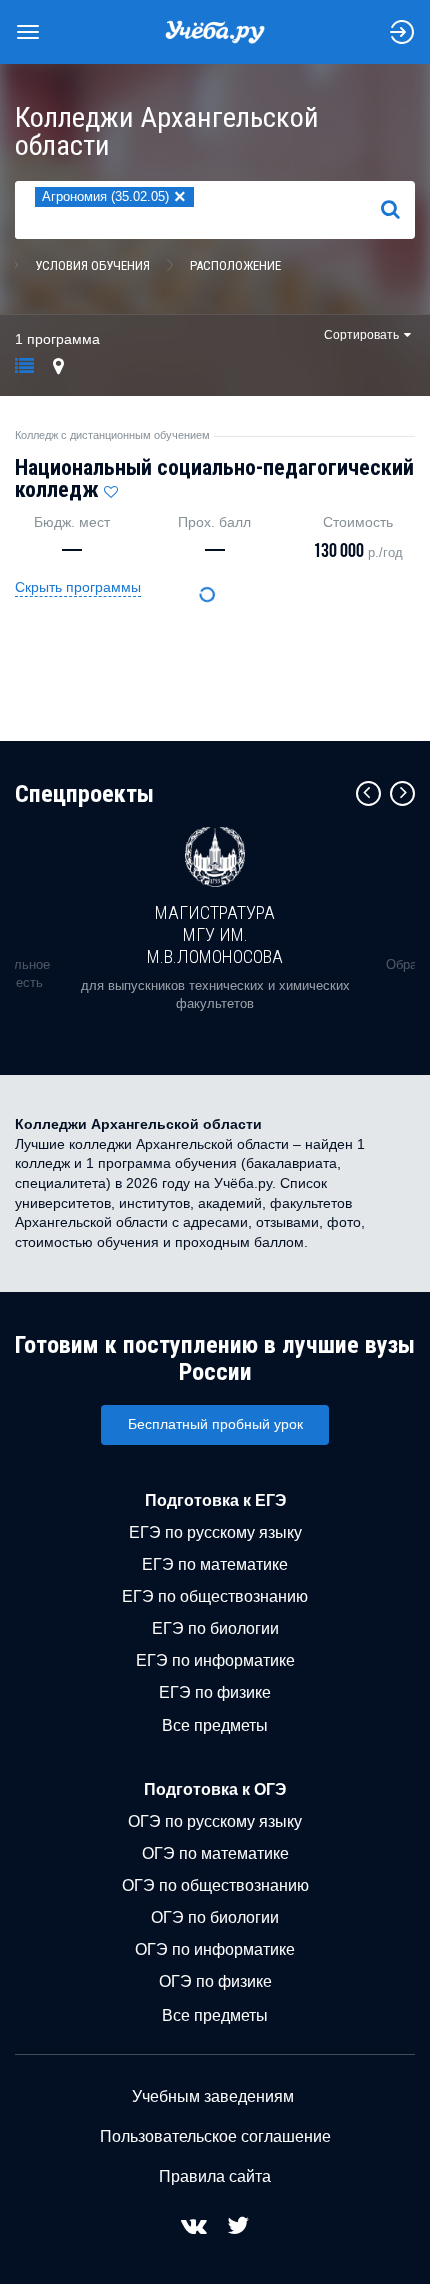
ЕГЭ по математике (215, 1564)
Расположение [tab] (235, 265)
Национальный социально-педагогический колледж (214, 478)
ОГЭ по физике (215, 1981)
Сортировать (361, 335)
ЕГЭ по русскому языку (215, 1532)
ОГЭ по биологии (215, 1917)
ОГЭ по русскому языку (215, 1821)
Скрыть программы (78, 587)
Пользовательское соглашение (215, 2136)
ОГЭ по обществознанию (215, 1885)
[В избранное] (111, 487)
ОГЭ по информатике (215, 1949)
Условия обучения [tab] (92, 265)
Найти (398, 209)
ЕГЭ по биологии (215, 1628)
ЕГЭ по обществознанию (215, 1596)
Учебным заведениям (213, 2096)
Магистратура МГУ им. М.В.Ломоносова (215, 934)
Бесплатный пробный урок (215, 1424)
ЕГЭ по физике (215, 1692)
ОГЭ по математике (215, 1853)
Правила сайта (215, 2176)
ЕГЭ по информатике (215, 1660)
